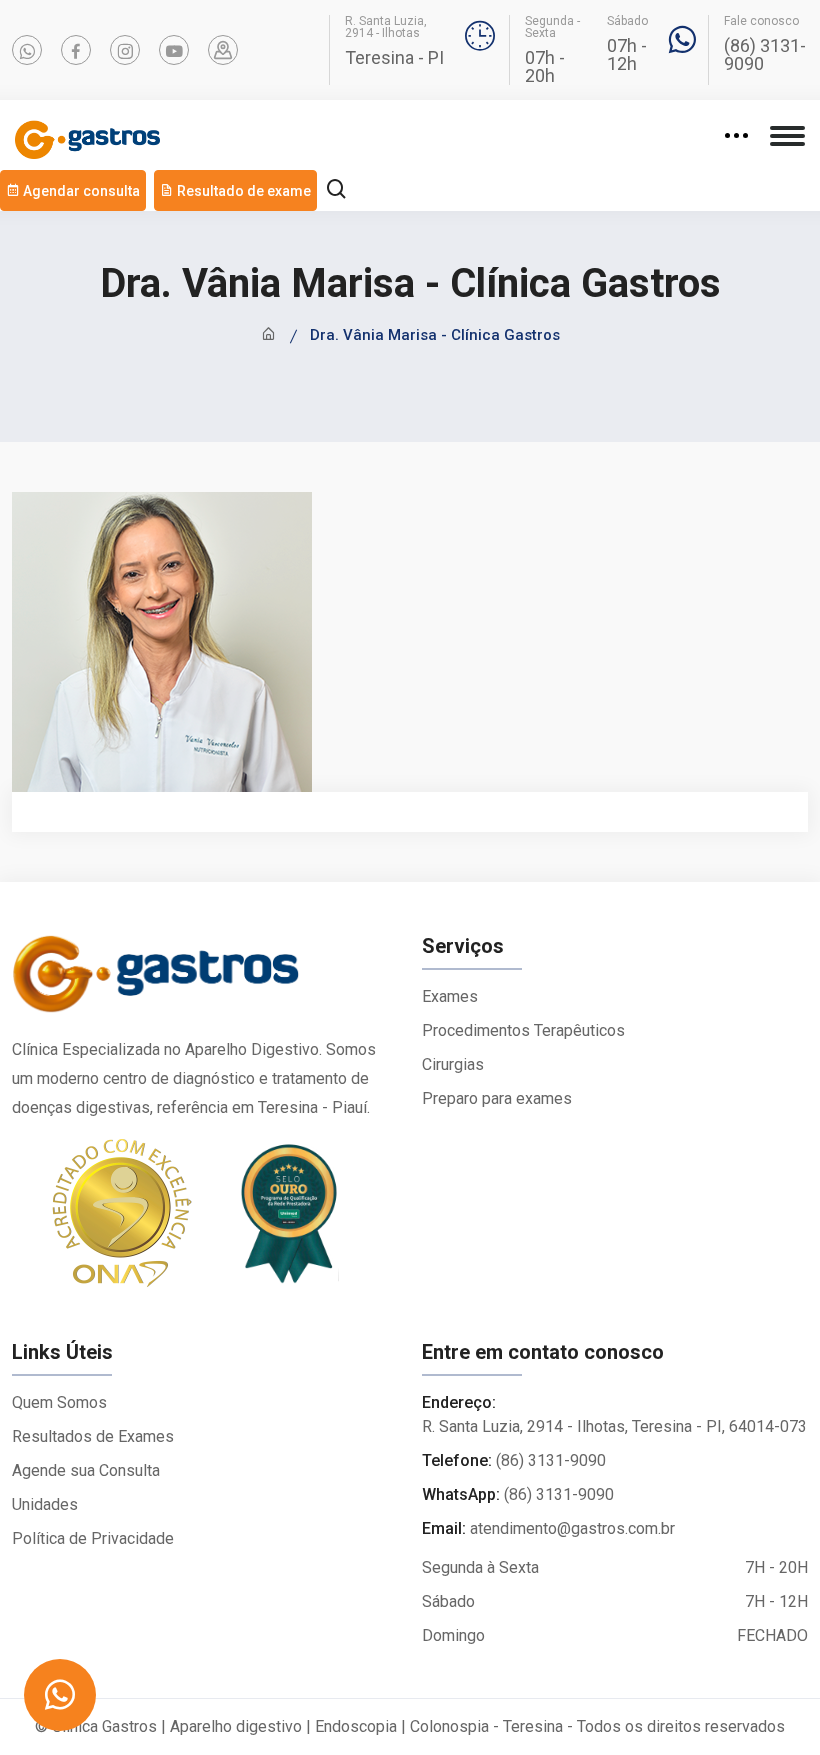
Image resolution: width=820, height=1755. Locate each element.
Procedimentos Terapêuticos (523, 1030)
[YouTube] (174, 50)
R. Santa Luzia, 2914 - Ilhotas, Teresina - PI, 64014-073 (614, 1426)
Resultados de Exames (93, 1436)
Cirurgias (453, 1064)
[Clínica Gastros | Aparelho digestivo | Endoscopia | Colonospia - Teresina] (205, 984)
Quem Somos (59, 1402)
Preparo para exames (497, 1098)
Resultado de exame (242, 191)
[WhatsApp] (27, 50)
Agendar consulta (80, 191)
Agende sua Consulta (86, 1470)
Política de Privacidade (93, 1538)
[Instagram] (125, 50)
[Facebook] (76, 50)
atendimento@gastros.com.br (572, 1528)
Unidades (45, 1504)
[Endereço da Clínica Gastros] (223, 50)
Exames (450, 996)
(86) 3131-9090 (765, 55)
